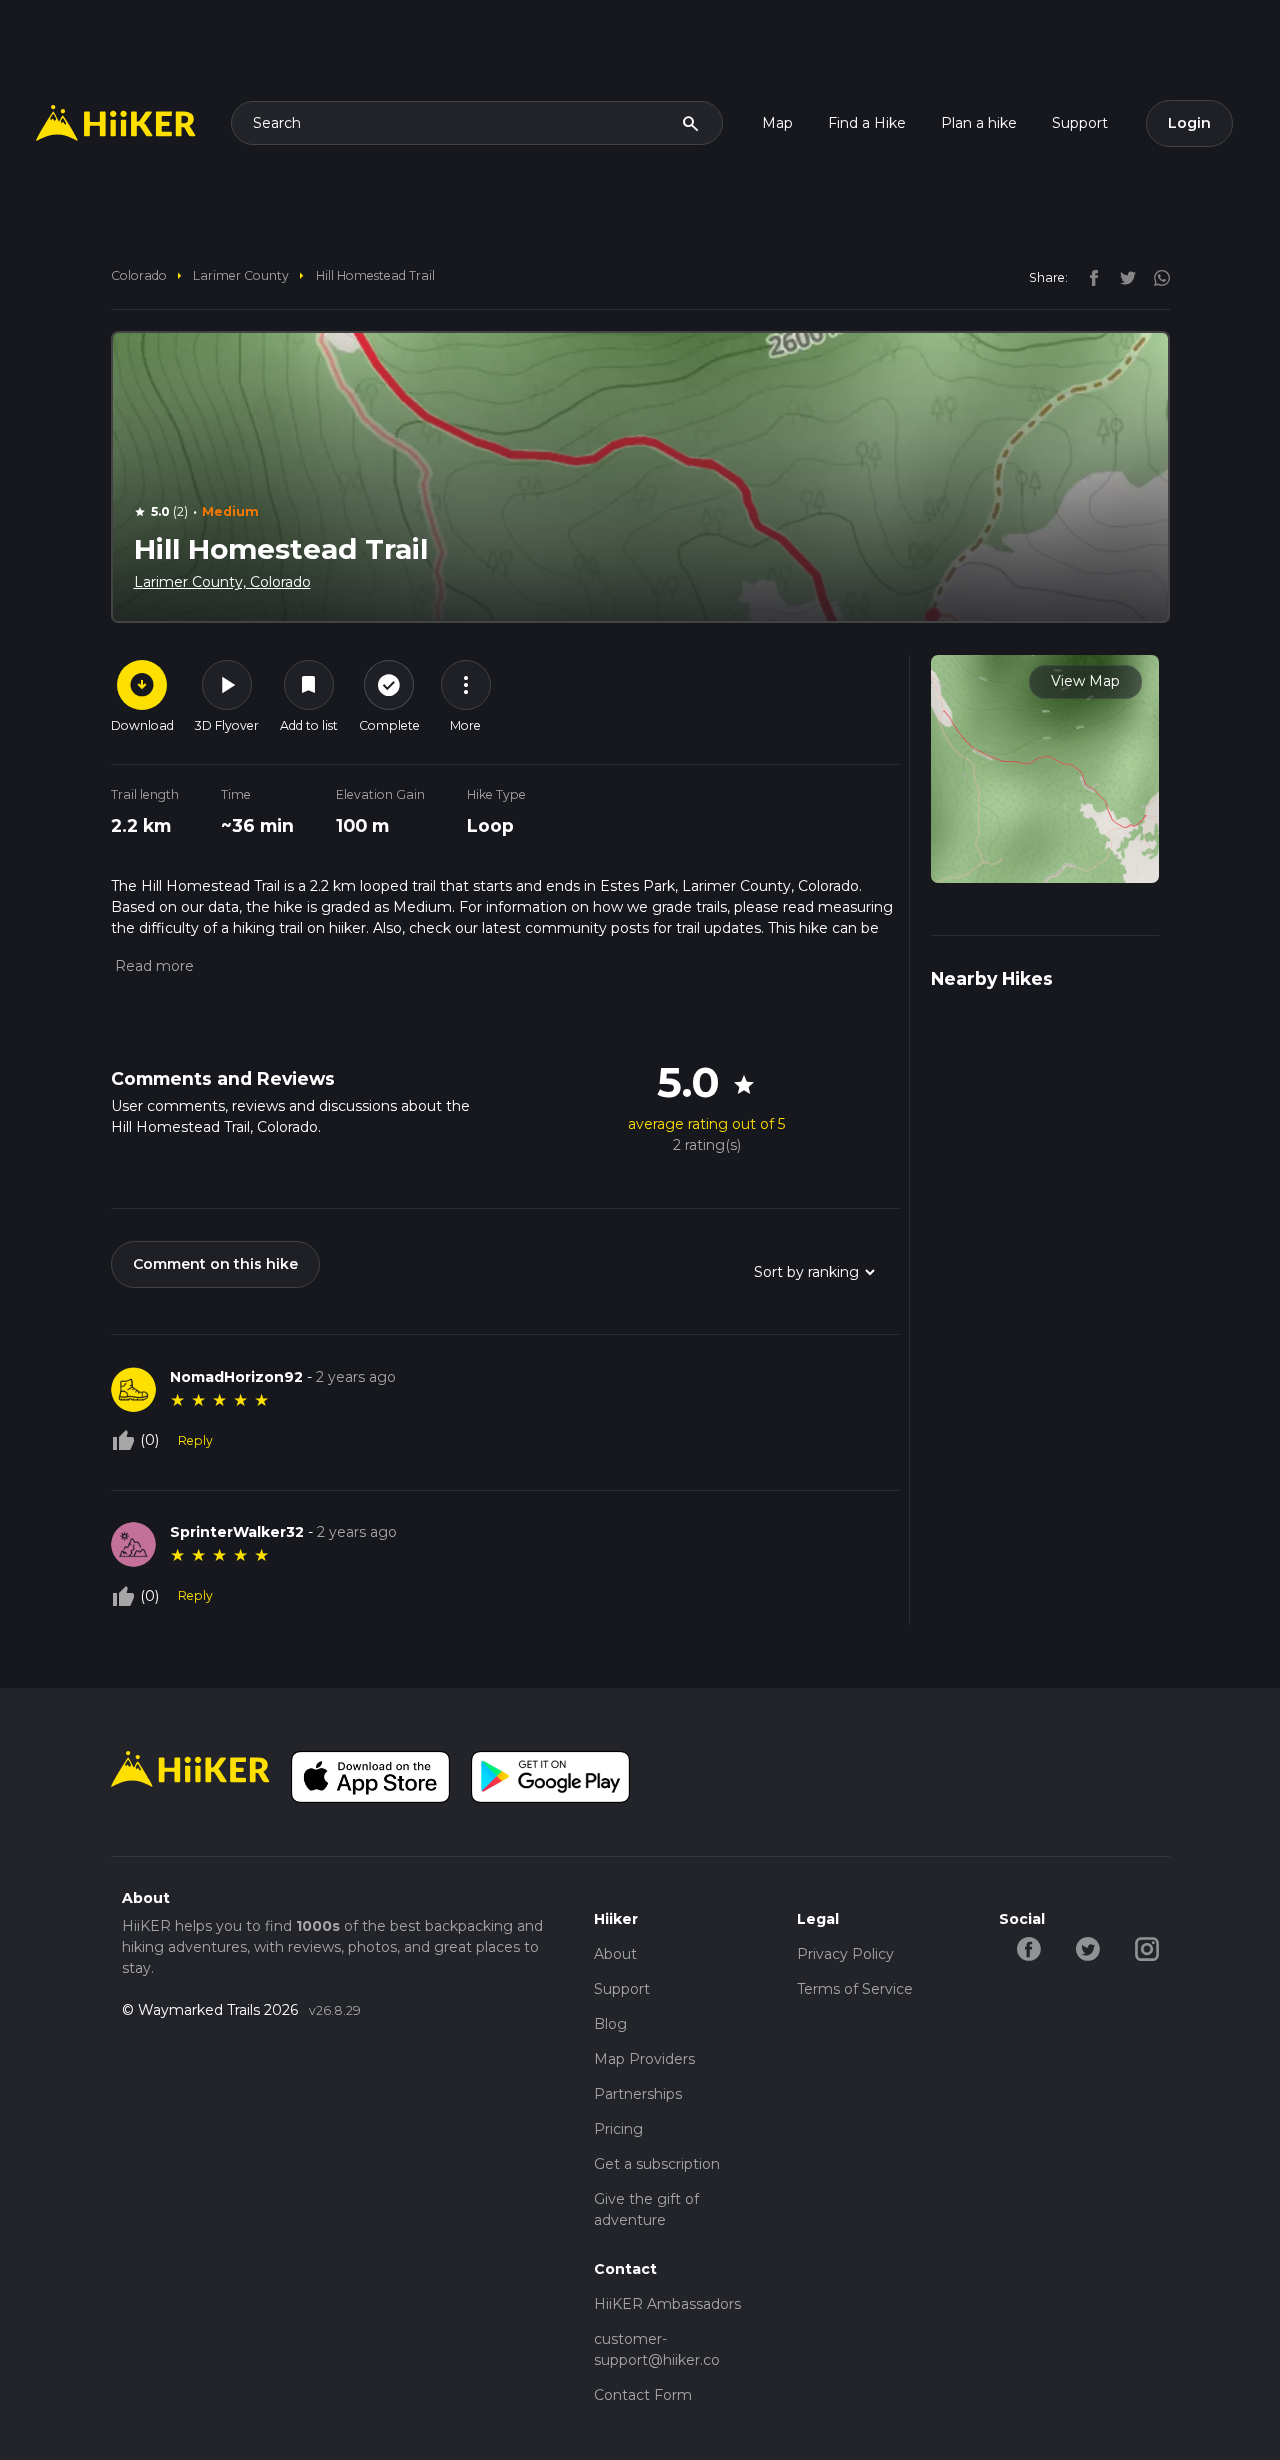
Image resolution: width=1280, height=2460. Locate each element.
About (615, 1954)
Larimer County (241, 275)
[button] (152, 966)
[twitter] (1123, 277)
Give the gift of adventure (646, 2209)
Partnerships (638, 2094)
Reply (195, 1440)
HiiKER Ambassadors (667, 2304)
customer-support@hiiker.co (657, 2349)
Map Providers (644, 2059)
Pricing (618, 2129)
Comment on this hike (215, 1264)
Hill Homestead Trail (375, 275)
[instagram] (1155, 277)
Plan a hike (979, 123)
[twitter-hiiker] (1087, 1948)
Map (777, 123)
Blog (610, 2024)
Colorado (139, 275)
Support (1080, 123)
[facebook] (1089, 277)
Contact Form (643, 2395)
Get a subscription (657, 2164)
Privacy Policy (845, 1954)
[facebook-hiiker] (1028, 1948)
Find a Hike (867, 123)
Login (1189, 123)
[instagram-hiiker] (1146, 1948)
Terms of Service (855, 1989)
